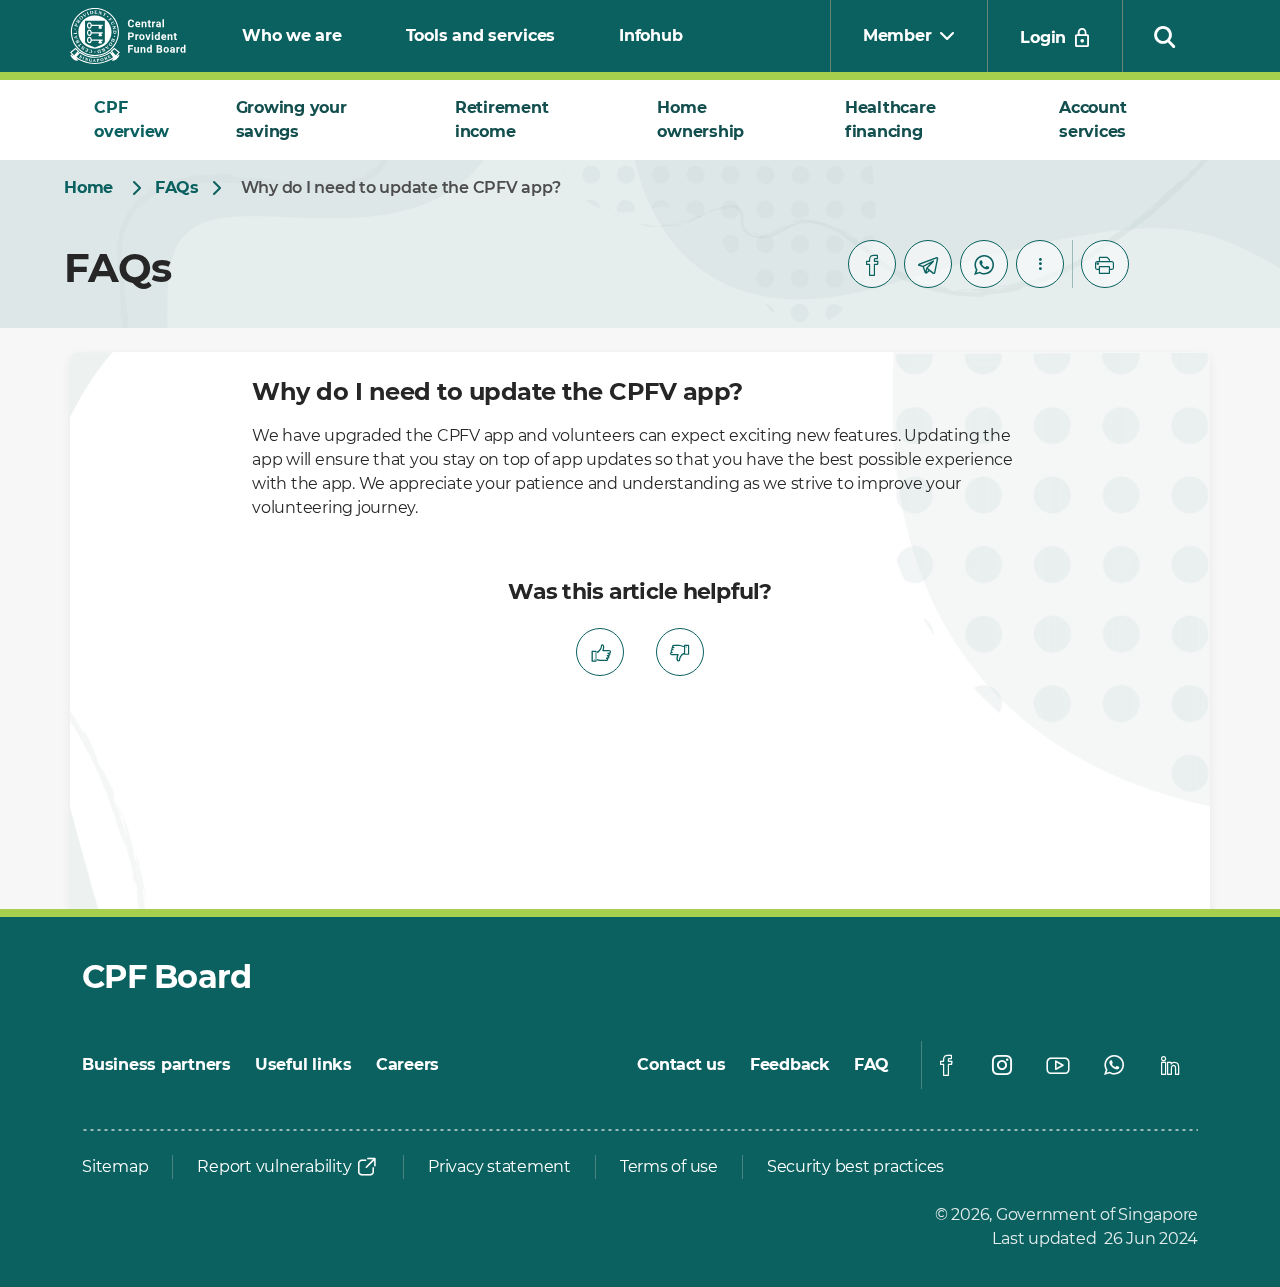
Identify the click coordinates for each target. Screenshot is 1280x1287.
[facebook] (872, 264)
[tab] (141, 120)
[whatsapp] (984, 264)
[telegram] (928, 264)
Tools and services (481, 35)
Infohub (650, 35)
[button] (1165, 36)
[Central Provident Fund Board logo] (140, 36)
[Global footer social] (946, 1065)
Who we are (292, 35)
